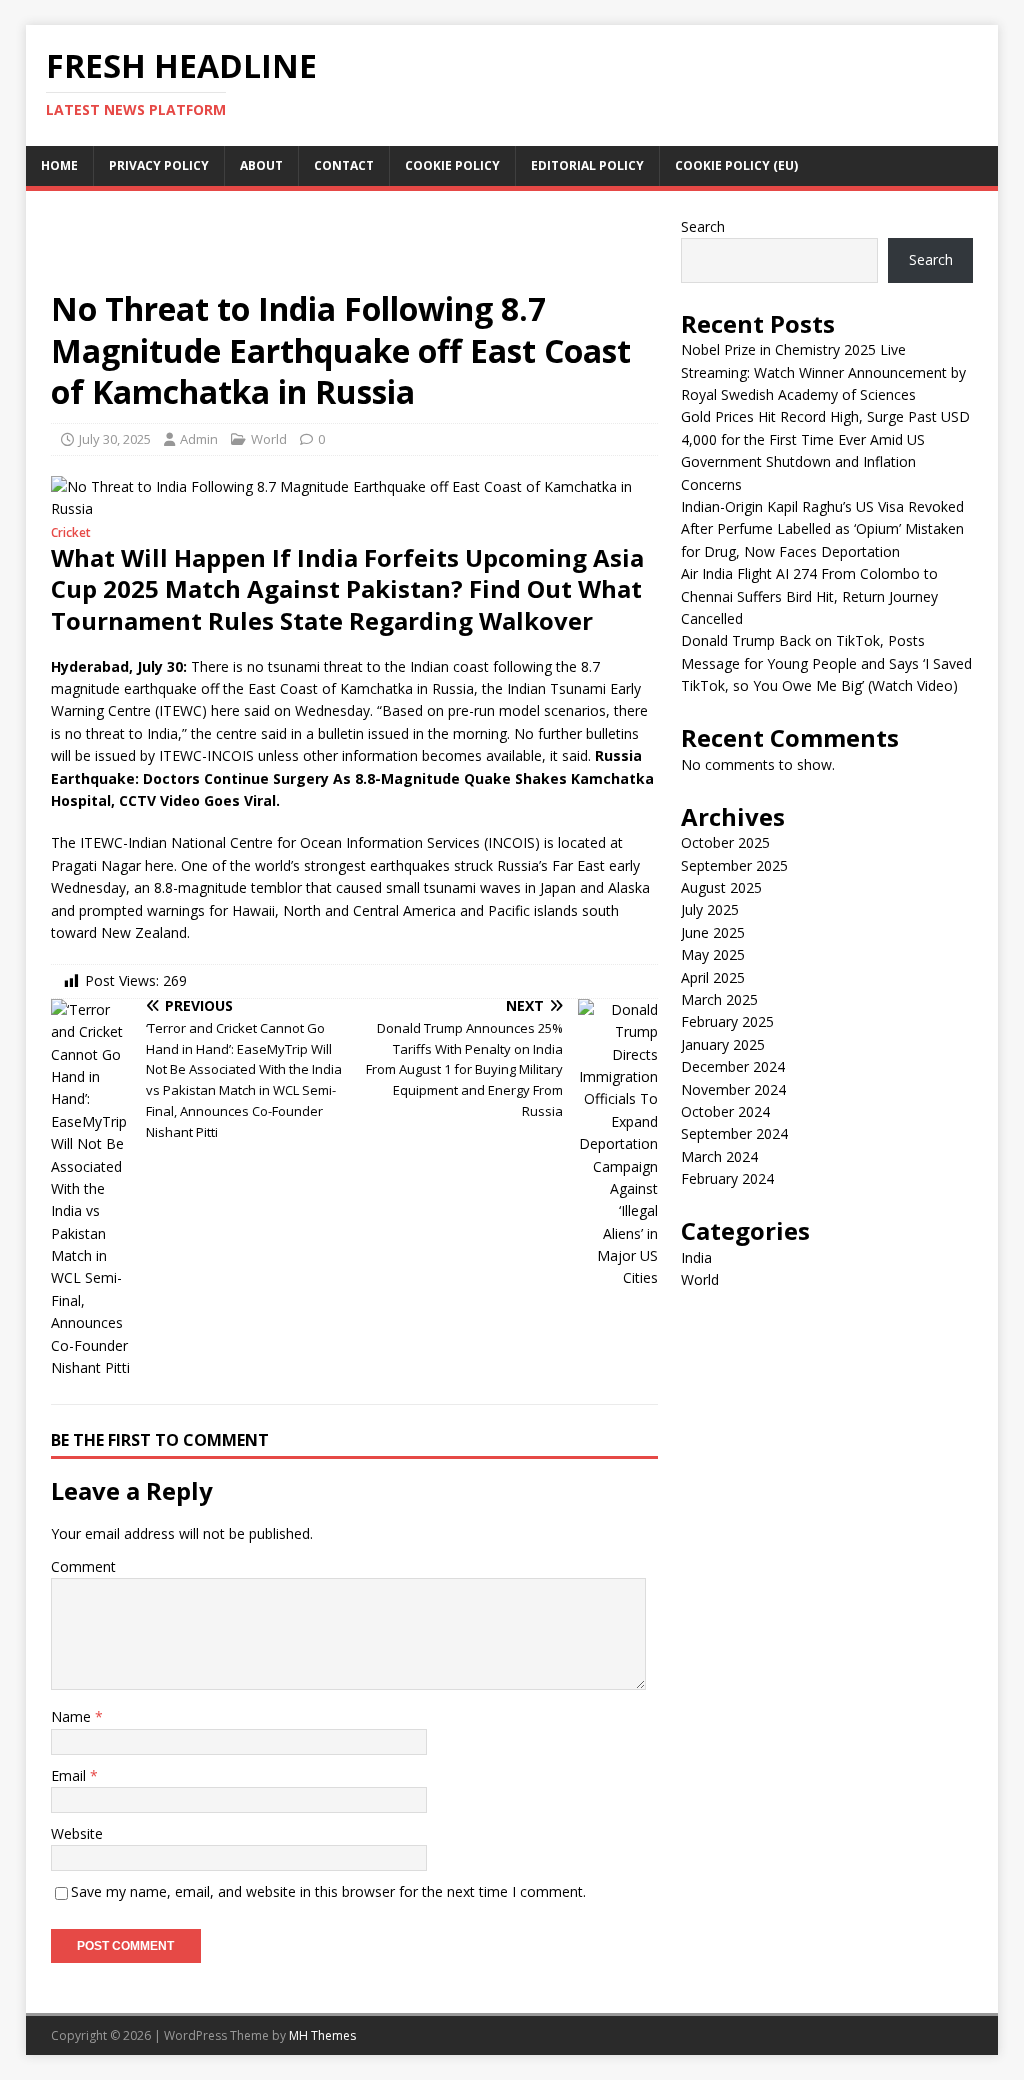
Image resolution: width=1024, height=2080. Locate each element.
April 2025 (713, 977)
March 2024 (719, 1156)
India (696, 1257)
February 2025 (727, 1021)
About (261, 165)
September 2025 (734, 865)
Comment (83, 1566)
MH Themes (322, 2035)
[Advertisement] (354, 249)
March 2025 (719, 999)
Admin (199, 439)
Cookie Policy (452, 165)
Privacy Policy (159, 165)
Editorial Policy (587, 165)
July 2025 (710, 909)
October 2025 (725, 842)
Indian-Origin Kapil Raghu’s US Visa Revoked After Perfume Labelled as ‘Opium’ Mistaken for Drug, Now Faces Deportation (822, 529)
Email (70, 1775)
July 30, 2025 (115, 439)
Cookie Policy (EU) (736, 165)
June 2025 (713, 932)
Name (73, 1716)
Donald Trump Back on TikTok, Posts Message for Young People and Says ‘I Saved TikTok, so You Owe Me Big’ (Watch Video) (826, 663)
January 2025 (723, 1044)
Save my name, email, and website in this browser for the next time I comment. (328, 1891)
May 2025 (713, 954)
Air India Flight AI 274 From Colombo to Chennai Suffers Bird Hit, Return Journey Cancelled (809, 596)
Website (77, 1833)
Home (59, 165)
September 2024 (734, 1133)
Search (703, 226)
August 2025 (721, 887)
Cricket (71, 532)
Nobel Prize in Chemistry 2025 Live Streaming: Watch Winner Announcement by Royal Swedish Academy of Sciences (823, 372)
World (269, 439)
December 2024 (733, 1066)
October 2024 (725, 1111)
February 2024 (727, 1178)
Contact (344, 165)
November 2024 (733, 1089)
